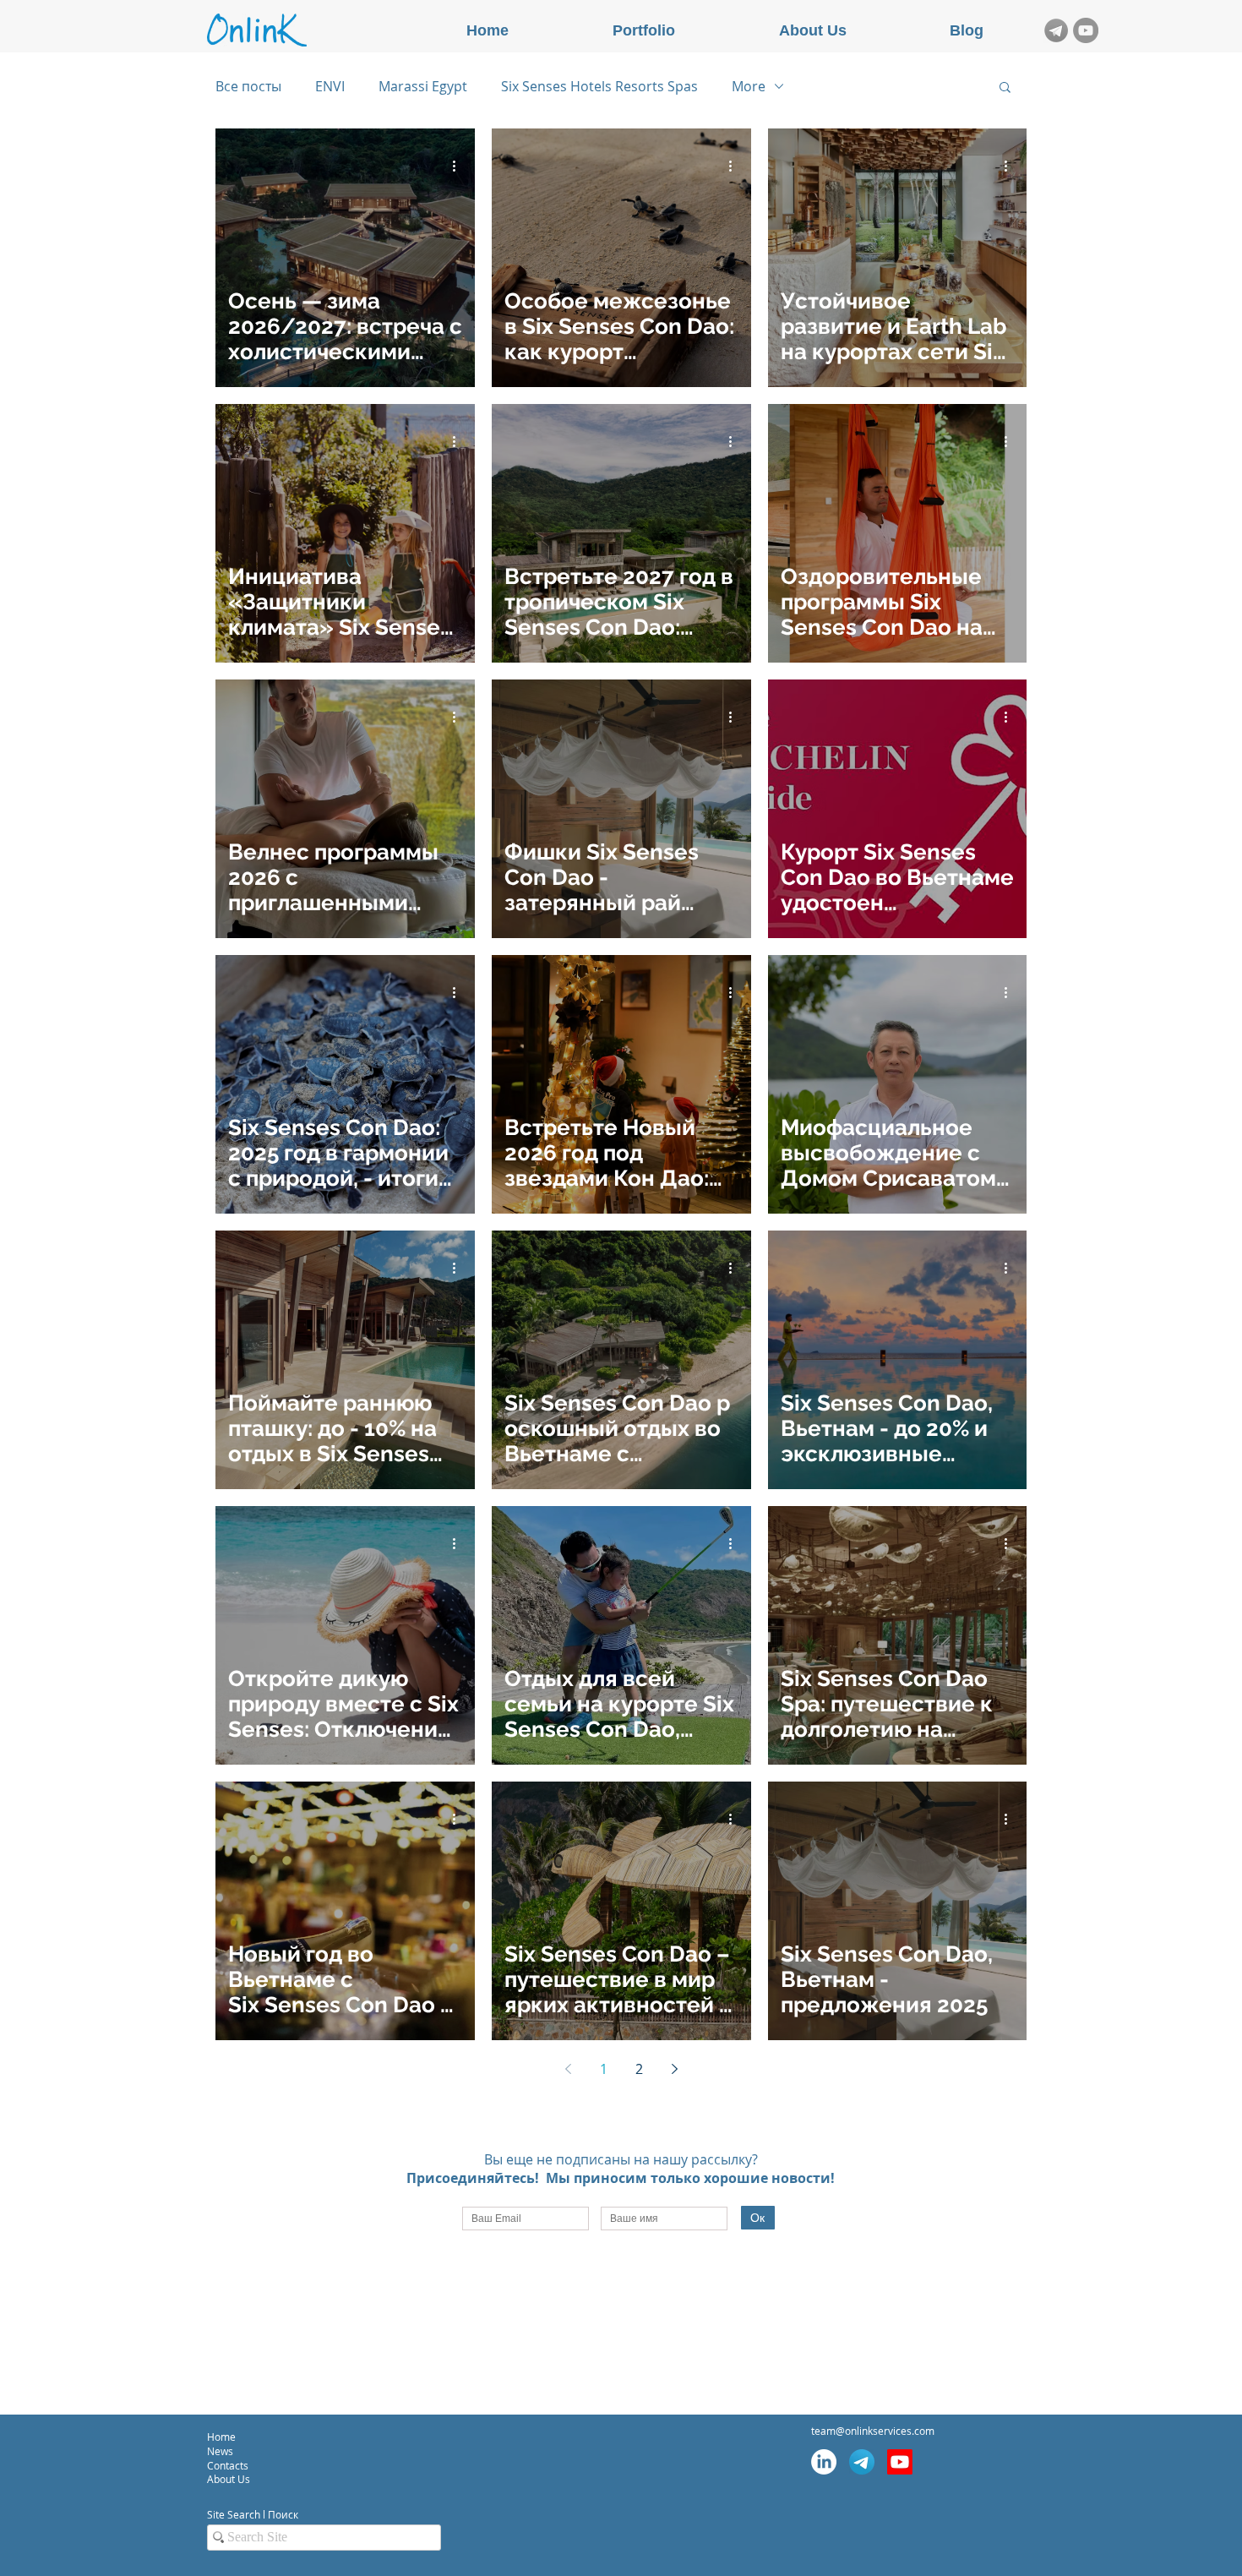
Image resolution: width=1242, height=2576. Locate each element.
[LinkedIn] (824, 2462)
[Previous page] (568, 2069)
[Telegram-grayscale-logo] (1056, 30)
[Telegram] (862, 2462)
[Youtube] (900, 2462)
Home (221, 2437)
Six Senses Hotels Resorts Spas (599, 86)
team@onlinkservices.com (873, 2431)
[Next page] (674, 2069)
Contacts (229, 2465)
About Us (229, 2479)
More (749, 86)
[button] (1005, 88)
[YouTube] (1086, 30)
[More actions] (460, 166)
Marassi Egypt (423, 86)
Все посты (248, 86)
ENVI (330, 86)
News (220, 2451)
